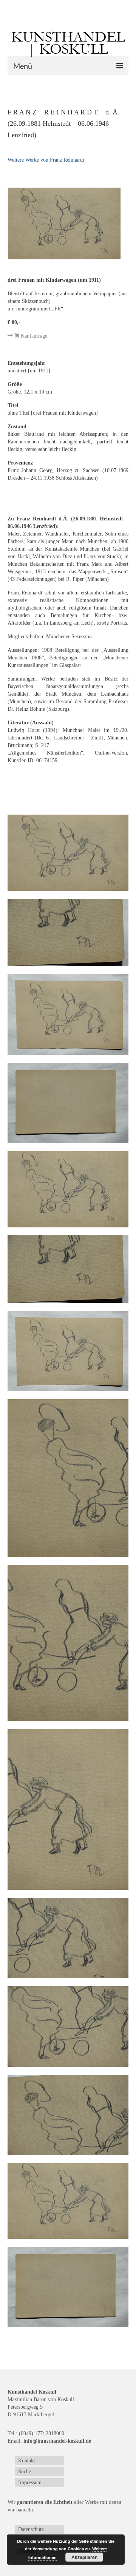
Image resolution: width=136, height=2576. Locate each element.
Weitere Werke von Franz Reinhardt (46, 160)
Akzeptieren (84, 2557)
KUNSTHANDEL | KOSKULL (68, 43)
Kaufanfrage (33, 336)
